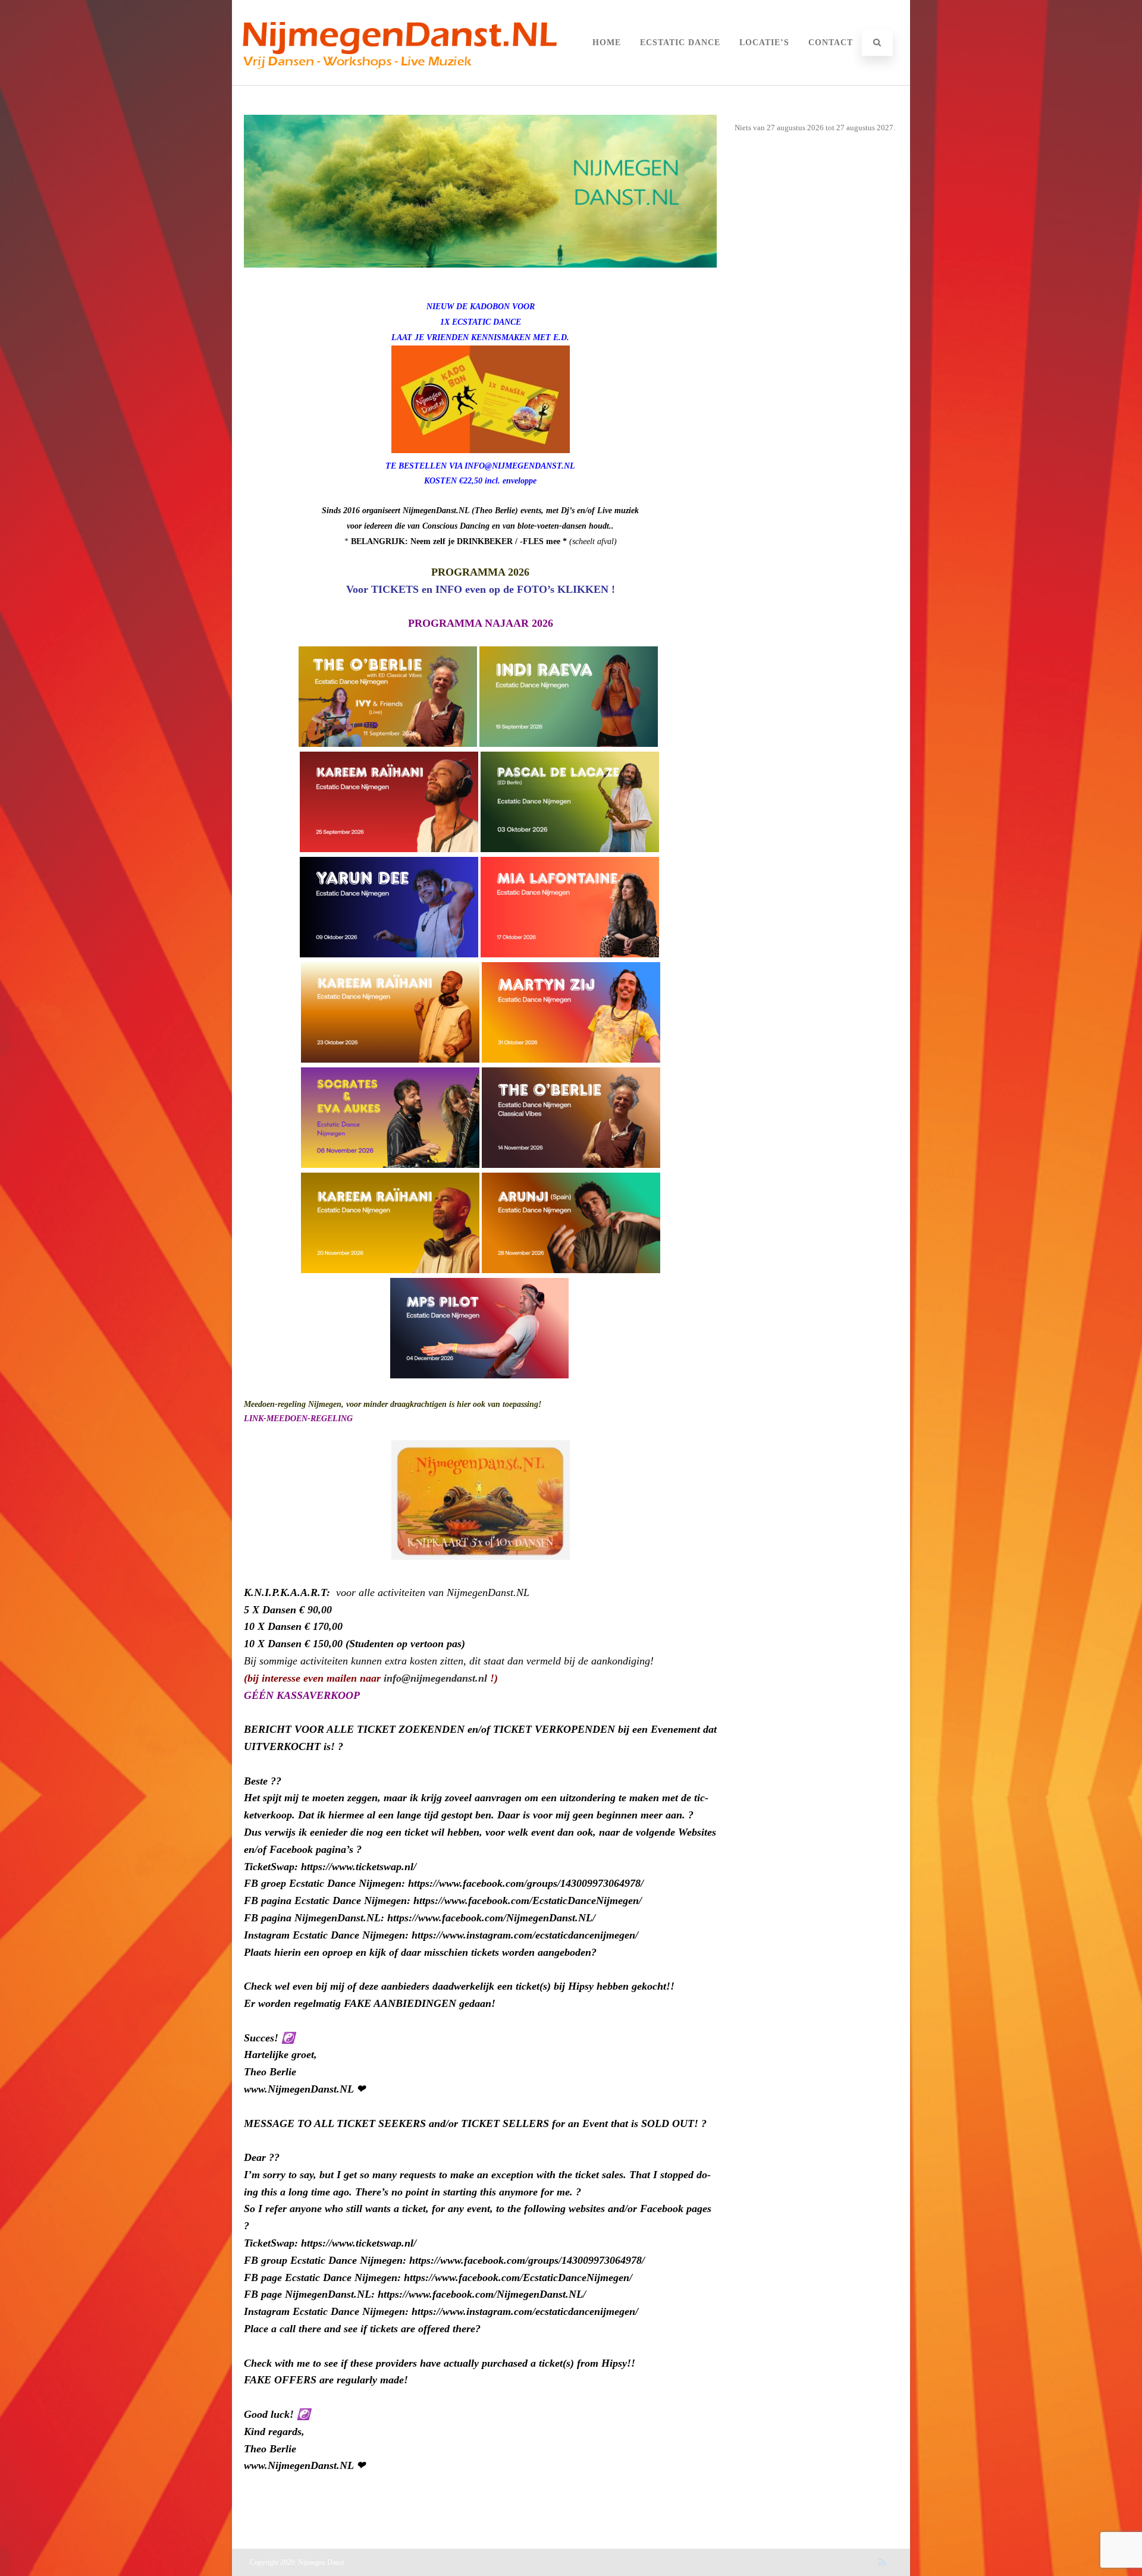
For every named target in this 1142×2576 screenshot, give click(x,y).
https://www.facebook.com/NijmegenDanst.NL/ (491, 1918)
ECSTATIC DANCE (680, 43)
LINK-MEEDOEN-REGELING (298, 1419)
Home (607, 43)
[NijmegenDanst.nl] (399, 81)
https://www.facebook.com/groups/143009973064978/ (526, 1883)
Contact (831, 43)
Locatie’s (764, 43)
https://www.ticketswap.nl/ (359, 1867)
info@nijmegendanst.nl (435, 1678)
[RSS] (882, 2562)
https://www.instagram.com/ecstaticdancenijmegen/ (525, 1935)
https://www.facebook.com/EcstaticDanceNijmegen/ (528, 1900)
